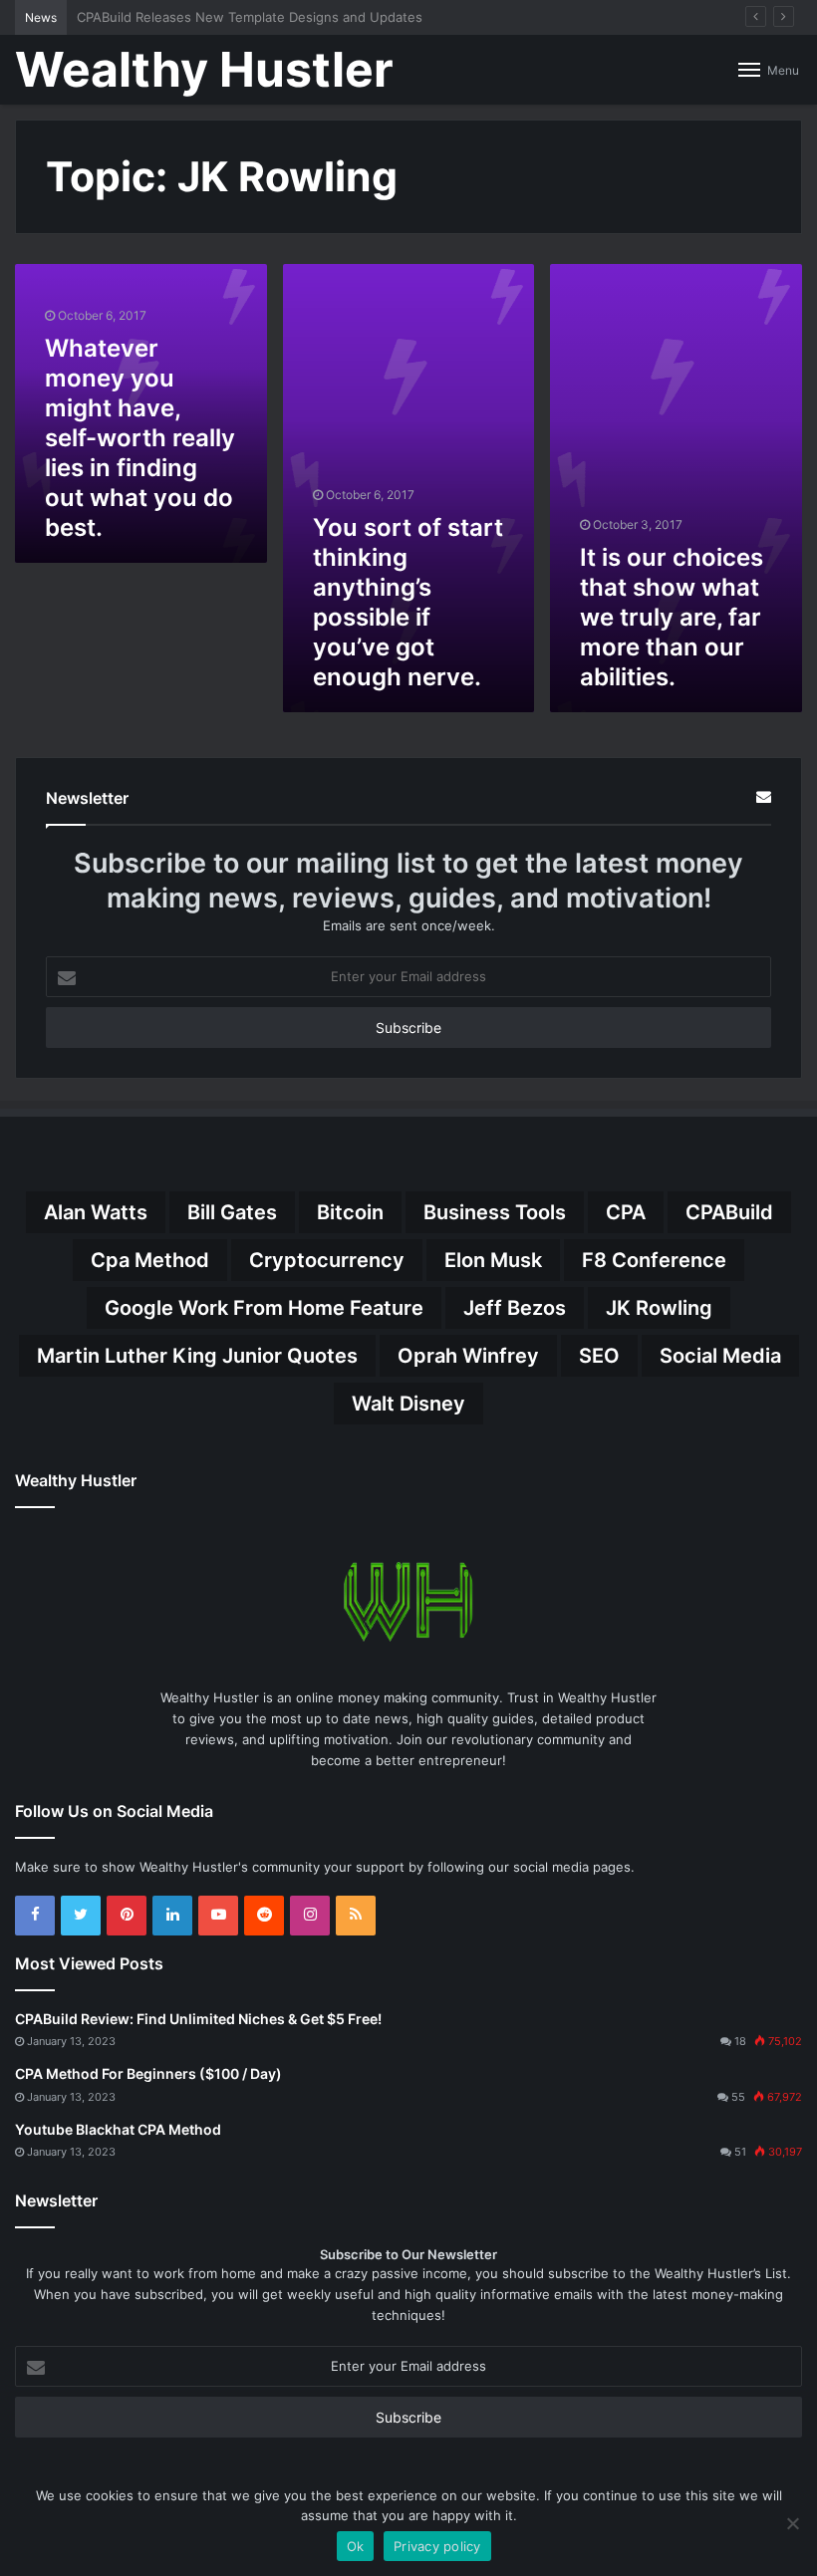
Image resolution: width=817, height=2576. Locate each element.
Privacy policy (437, 2546)
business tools (495, 1212)
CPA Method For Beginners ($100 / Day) (148, 2073)
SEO (599, 1356)
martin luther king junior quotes (197, 1356)
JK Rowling (659, 1308)
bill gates (232, 1212)
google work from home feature (264, 1308)
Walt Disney (408, 1404)
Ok (356, 2546)
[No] (792, 2523)
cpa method (150, 1260)
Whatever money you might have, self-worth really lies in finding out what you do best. (140, 438)
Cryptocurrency (327, 1260)
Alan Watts (96, 1212)
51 (740, 2152)
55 (738, 2097)
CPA (626, 1212)
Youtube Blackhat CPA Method (118, 2129)
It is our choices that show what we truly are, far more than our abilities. (672, 617)
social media (720, 1356)
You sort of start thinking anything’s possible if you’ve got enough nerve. (408, 602)
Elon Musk (493, 1260)
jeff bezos (515, 1308)
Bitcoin (350, 1212)
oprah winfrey (468, 1356)
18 (740, 2041)
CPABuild (729, 1212)
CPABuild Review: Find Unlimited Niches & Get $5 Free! (198, 2019)
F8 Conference (654, 1260)
